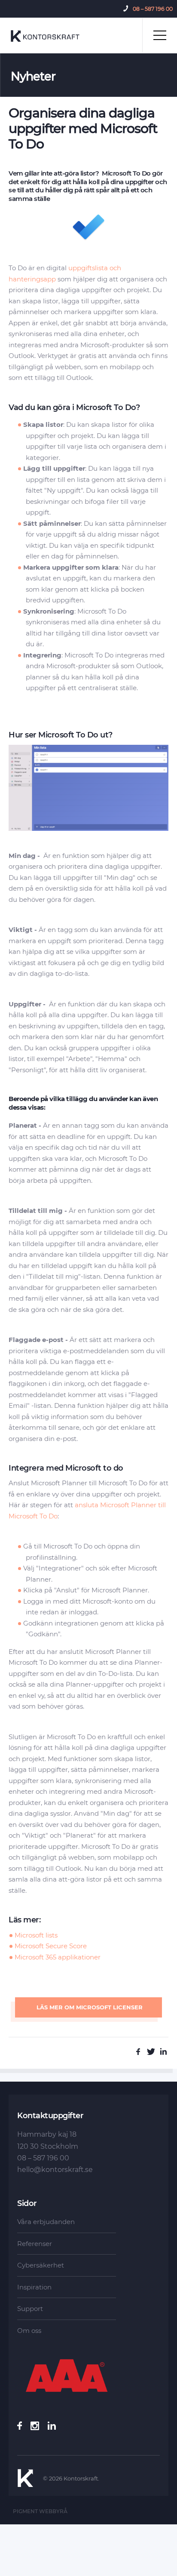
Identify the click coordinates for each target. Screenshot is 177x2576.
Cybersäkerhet (41, 2265)
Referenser (35, 2244)
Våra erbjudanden (46, 2222)
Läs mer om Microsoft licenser (89, 2007)
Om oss (29, 2331)
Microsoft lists (36, 1935)
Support (30, 2309)
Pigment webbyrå (40, 2511)
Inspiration (34, 2287)
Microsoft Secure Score (51, 1946)
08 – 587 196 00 (153, 9)
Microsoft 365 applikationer (58, 1957)
